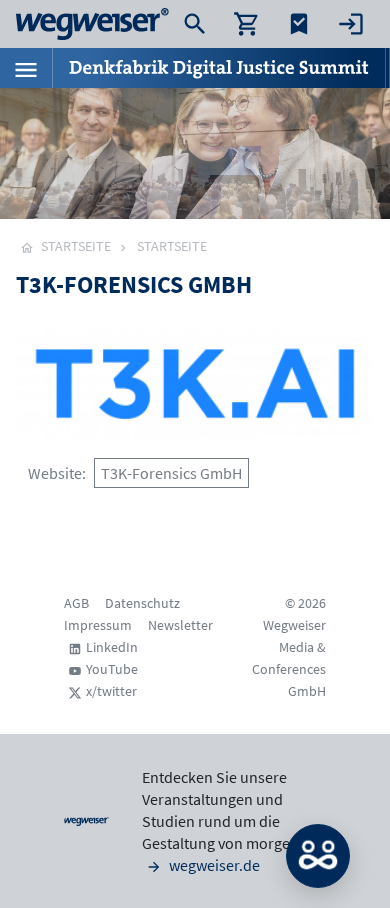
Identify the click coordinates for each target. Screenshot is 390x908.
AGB (76, 603)
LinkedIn (112, 647)
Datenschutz (142, 603)
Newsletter (180, 625)
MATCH (318, 856)
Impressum (98, 625)
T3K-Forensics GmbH (171, 473)
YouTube (112, 669)
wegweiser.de (213, 865)
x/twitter (111, 691)
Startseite (172, 246)
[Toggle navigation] (26, 68)
